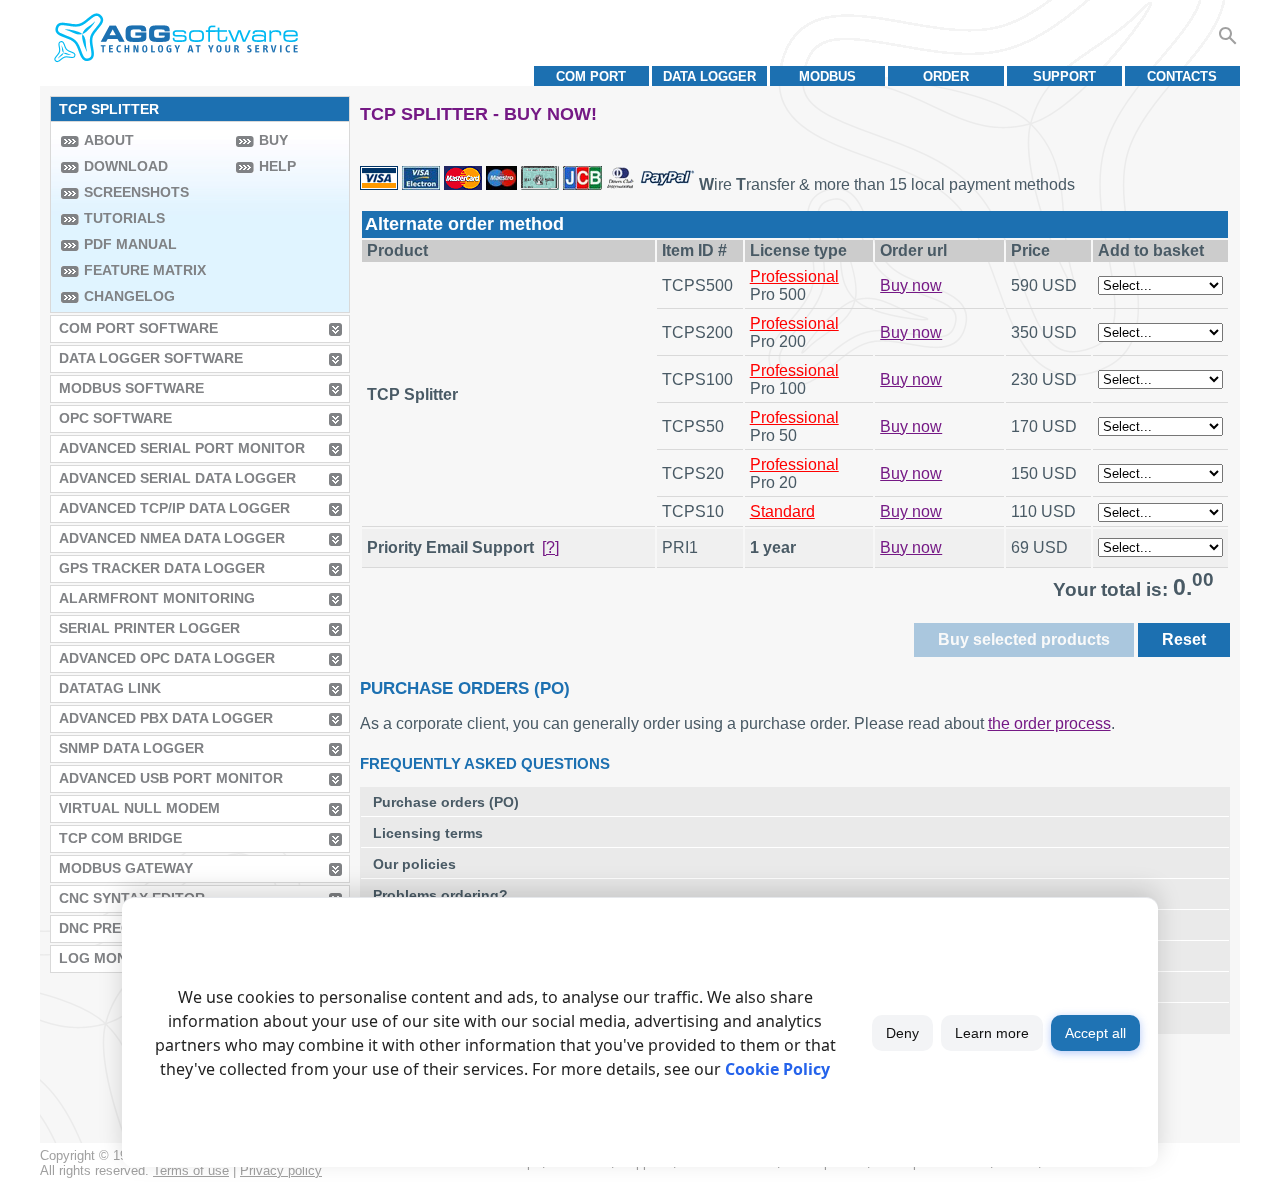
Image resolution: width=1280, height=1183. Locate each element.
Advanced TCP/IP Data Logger (174, 508)
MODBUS (827, 76)
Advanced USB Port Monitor (171, 778)
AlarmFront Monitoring (157, 598)
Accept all (1095, 1033)
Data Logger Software (151, 358)
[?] (550, 547)
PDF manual (130, 244)
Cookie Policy (777, 1069)
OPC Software (115, 418)
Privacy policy (281, 1170)
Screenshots (136, 192)
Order (946, 76)
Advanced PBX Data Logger (166, 718)
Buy (273, 140)
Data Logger (709, 76)
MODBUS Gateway (126, 868)
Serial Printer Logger (149, 628)
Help (277, 166)
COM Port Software (138, 328)
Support (1064, 76)
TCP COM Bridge (120, 838)
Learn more (992, 1033)
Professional (794, 276)
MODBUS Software (131, 388)
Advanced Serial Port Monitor (182, 448)
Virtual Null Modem (139, 808)
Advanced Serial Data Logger (177, 478)
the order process (1049, 723)
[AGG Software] (175, 38)
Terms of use (191, 1170)
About (109, 140)
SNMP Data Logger (131, 748)
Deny (902, 1033)
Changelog (129, 296)
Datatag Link (110, 688)
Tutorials (124, 218)
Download (126, 166)
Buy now (911, 285)
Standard (782, 511)
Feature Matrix (145, 270)
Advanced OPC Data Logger (167, 658)
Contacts (1182, 76)
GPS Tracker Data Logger (162, 568)
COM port (591, 76)
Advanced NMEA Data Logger (172, 538)
